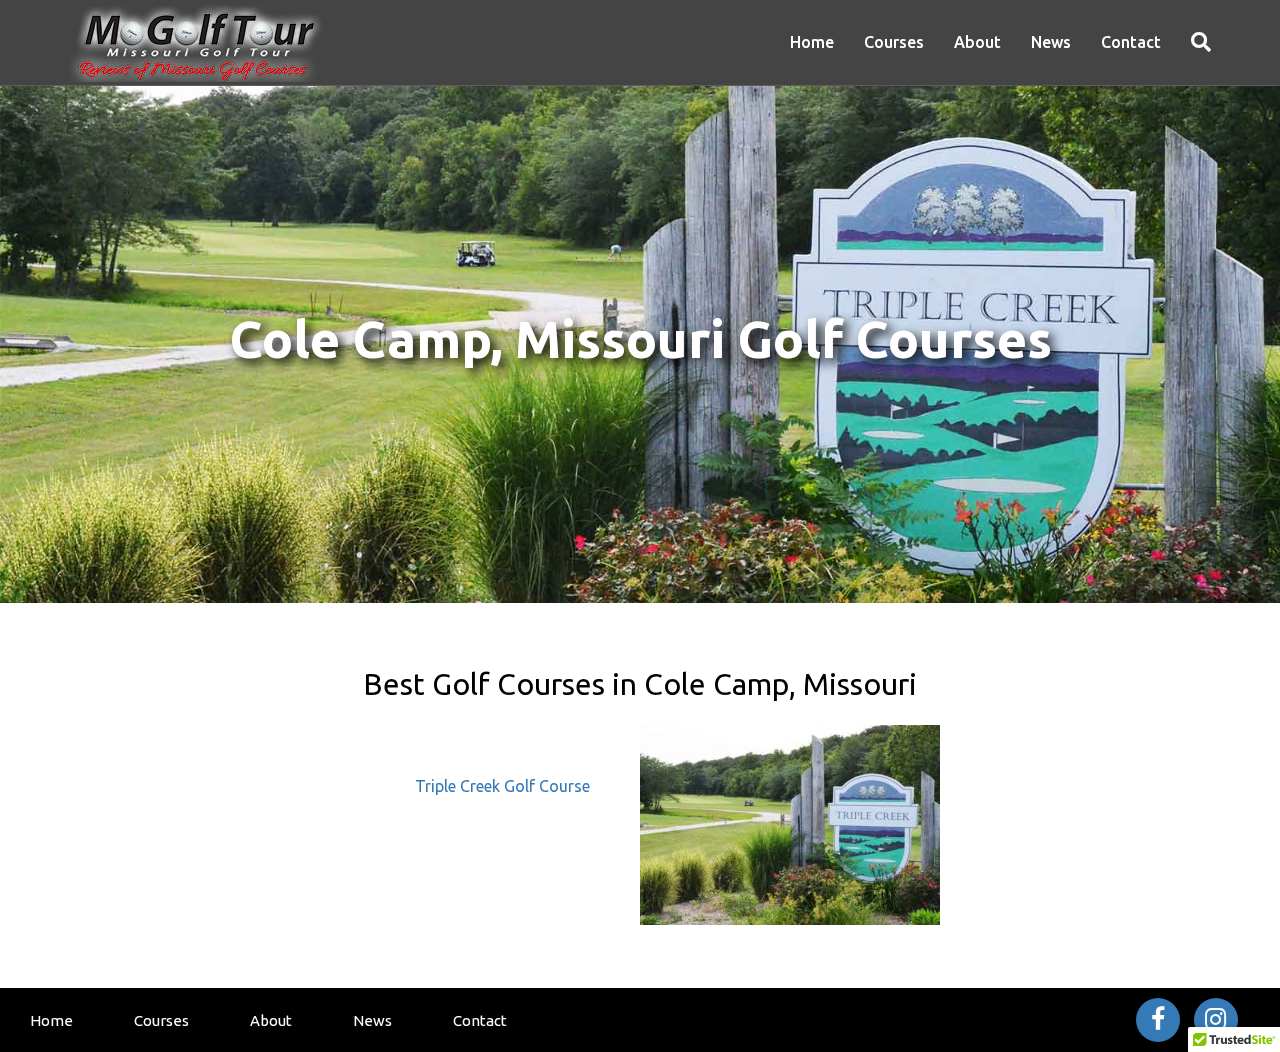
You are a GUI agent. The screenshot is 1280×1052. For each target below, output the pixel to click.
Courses (894, 42)
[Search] (1193, 42)
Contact (1131, 42)
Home (812, 42)
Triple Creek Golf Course (502, 786)
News (1051, 42)
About (977, 42)
